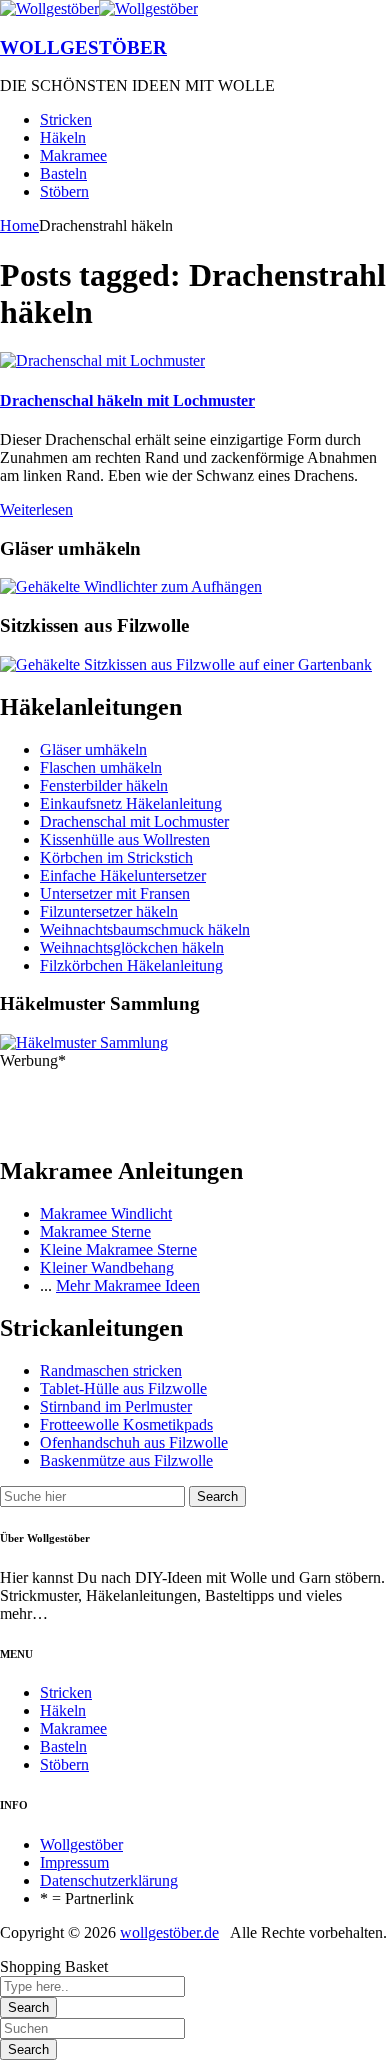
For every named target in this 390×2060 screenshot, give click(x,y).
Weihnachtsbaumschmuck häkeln (145, 929)
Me (66, 1285)
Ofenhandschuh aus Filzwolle (134, 1442)
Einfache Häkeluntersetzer (123, 875)
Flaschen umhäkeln (101, 767)
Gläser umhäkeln (93, 749)
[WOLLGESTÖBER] (49, 8)
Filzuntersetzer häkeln (109, 911)
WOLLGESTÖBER (83, 47)
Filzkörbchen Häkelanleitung (131, 965)
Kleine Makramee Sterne (118, 1249)
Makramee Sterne (95, 1231)
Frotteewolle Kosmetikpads (126, 1424)
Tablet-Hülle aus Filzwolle (123, 1388)
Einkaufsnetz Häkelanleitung (131, 803)
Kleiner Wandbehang (107, 1267)
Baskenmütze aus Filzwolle (126, 1460)
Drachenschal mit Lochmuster (134, 821)
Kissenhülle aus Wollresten (125, 839)
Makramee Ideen (147, 1285)
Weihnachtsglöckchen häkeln (132, 947)
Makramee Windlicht (106, 1213)
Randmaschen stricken (111, 1370)
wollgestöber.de (169, 1932)
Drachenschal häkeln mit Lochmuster (127, 400)
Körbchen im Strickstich (116, 857)
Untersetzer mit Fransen (115, 893)
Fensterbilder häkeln (104, 785)
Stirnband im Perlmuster (116, 1406)
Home (19, 225)
